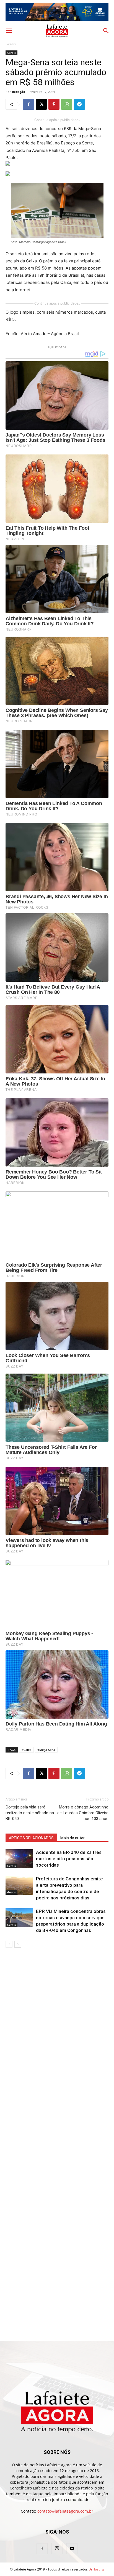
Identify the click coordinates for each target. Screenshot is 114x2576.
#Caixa (26, 1750)
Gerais (11, 44)
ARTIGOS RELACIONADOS (31, 1838)
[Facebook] (28, 104)
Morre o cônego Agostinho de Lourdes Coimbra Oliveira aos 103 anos (83, 1813)
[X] (41, 104)
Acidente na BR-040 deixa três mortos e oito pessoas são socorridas (69, 1859)
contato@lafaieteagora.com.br (65, 2511)
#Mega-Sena (46, 1750)
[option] (57, 12)
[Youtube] (72, 2549)
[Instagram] (57, 2548)
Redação (19, 92)
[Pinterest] (54, 104)
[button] (9, 31)
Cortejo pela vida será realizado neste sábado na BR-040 (30, 1813)
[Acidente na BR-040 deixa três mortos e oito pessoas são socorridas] (19, 1859)
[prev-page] (9, 1944)
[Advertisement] (57, 2013)
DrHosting (96, 2569)
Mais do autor (72, 1838)
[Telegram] (79, 104)
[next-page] (18, 1944)
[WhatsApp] (67, 104)
